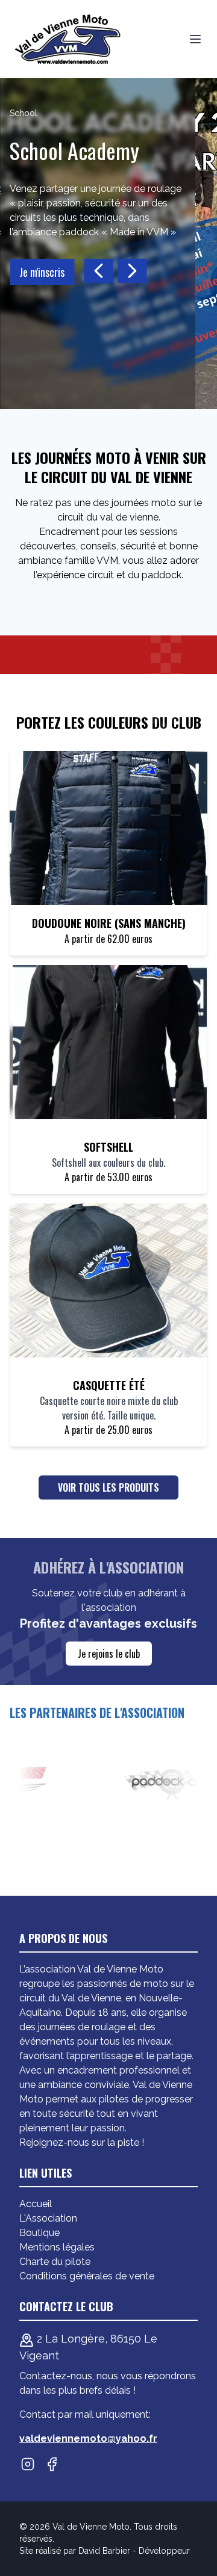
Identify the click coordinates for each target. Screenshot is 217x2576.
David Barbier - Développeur (134, 2551)
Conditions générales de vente (87, 2276)
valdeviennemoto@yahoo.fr (88, 2439)
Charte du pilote (55, 2262)
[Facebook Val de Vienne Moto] (52, 2464)
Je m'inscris (42, 272)
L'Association (48, 2218)
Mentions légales (57, 2247)
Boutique (39, 2233)
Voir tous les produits (108, 1487)
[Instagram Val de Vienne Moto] (28, 2464)
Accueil (36, 2204)
